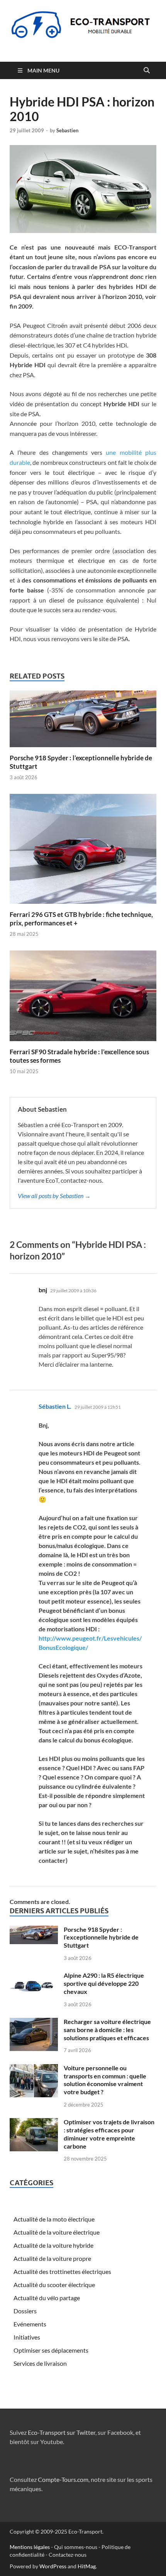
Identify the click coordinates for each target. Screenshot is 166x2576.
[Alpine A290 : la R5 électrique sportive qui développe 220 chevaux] (34, 1976)
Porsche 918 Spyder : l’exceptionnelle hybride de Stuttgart (101, 1937)
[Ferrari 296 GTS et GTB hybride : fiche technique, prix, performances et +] (83, 851)
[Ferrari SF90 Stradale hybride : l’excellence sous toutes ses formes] (83, 998)
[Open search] (147, 71)
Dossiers (25, 2311)
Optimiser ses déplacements (51, 2350)
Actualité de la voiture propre (52, 2258)
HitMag (87, 2566)
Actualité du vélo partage (47, 2298)
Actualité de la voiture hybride (53, 2245)
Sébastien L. (55, 1406)
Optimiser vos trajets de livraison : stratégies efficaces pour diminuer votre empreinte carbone (109, 2134)
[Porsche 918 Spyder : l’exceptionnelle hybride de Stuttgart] (83, 721)
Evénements (30, 2324)
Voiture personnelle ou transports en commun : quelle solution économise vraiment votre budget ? (105, 2080)
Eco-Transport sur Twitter (62, 2432)
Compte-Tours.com (63, 2479)
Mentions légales (30, 2547)
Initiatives (27, 2337)
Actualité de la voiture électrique (57, 2232)
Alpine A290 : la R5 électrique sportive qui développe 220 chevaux (104, 1983)
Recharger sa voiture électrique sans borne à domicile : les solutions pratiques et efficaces (107, 2030)
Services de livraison (40, 2363)
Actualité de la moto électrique (54, 2219)
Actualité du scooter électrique (54, 2285)
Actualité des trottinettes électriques (62, 2271)
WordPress (53, 2566)
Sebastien (67, 130)
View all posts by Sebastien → (54, 1196)
